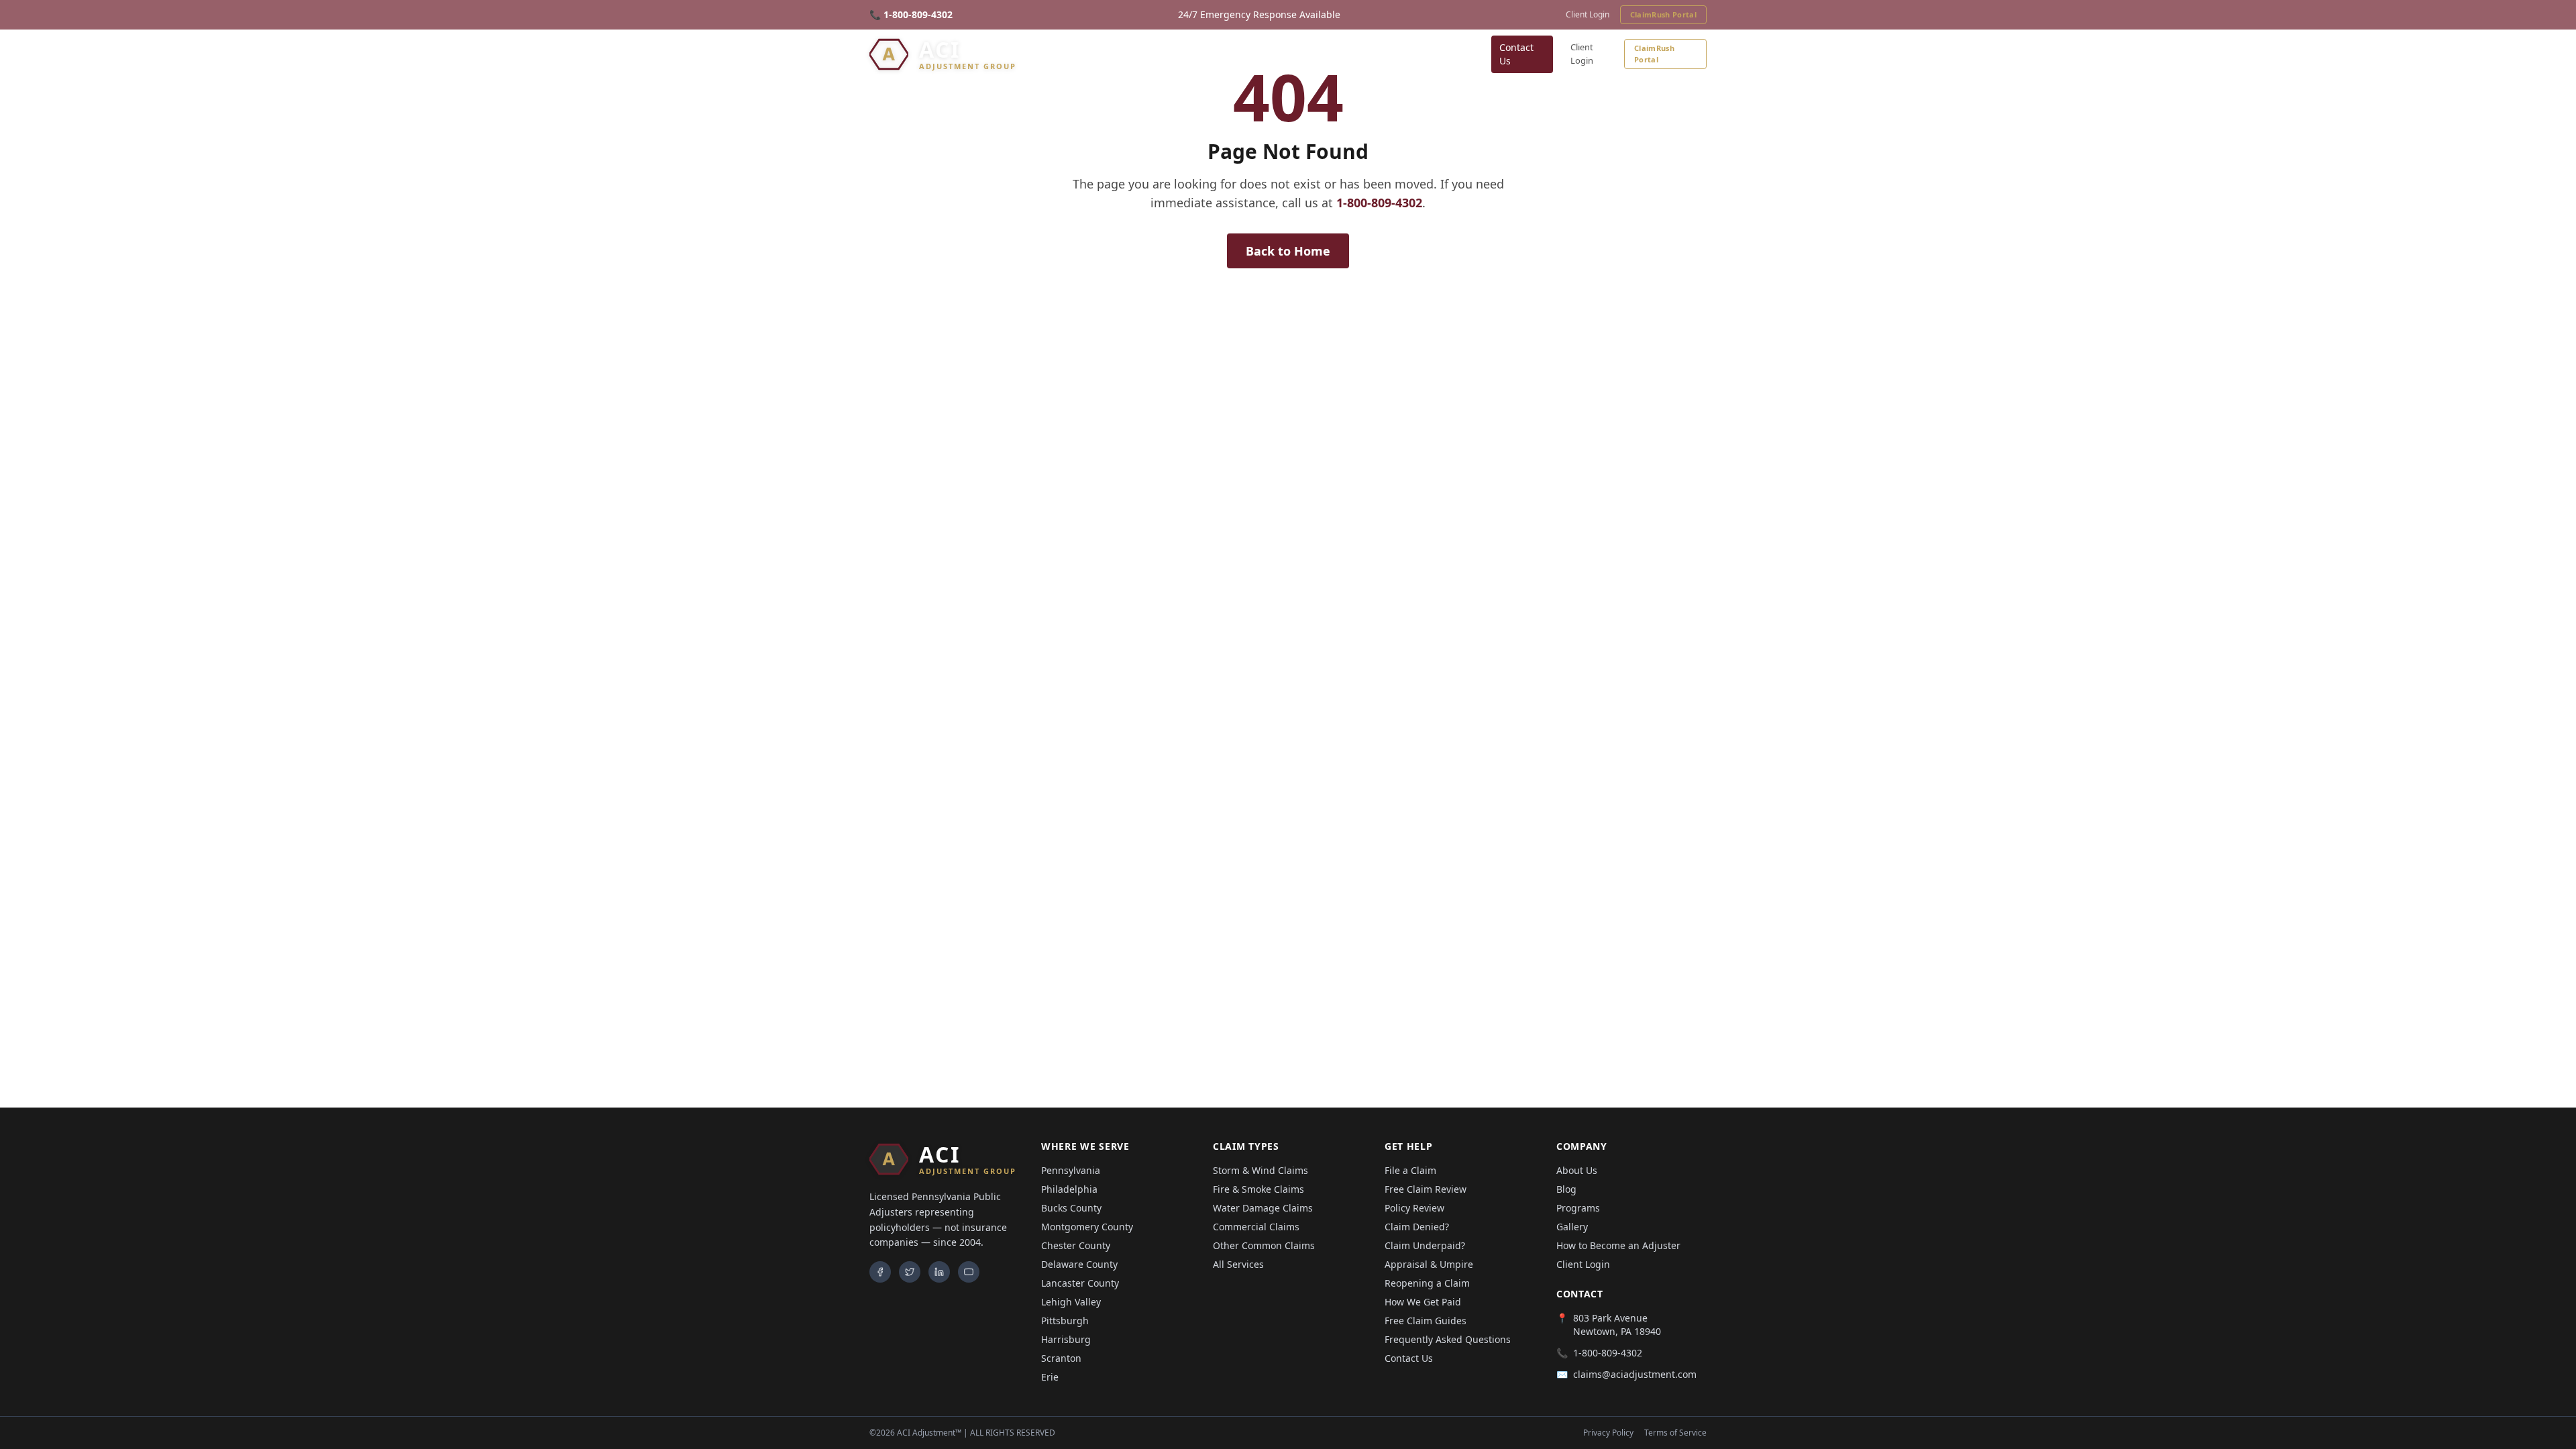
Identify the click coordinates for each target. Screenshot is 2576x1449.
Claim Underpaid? (1425, 1245)
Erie (1050, 1377)
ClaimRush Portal (1663, 14)
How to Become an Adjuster (1618, 1245)
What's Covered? (1219, 54)
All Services (1238, 1264)
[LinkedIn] (939, 1272)
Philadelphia (1069, 1189)
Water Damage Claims (1263, 1208)
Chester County (1076, 1245)
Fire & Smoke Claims (1258, 1189)
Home (1037, 54)
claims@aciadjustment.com (1635, 1374)
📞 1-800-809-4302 (911, 14)
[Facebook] (880, 1272)
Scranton (1061, 1358)
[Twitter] (910, 1272)
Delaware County (1079, 1264)
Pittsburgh (1065, 1321)
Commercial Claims (1256, 1227)
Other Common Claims (1264, 1245)
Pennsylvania (1071, 1170)
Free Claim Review (1426, 1189)
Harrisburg (1066, 1339)
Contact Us (1516, 54)
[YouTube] (969, 1272)
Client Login (1588, 15)
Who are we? (1444, 54)
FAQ (1290, 54)
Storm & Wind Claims (1260, 1170)
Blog (1389, 54)
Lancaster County (1080, 1283)
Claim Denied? (1417, 1227)
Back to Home (1288, 251)
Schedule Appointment (1099, 54)
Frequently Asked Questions (1448, 1339)
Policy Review (1414, 1208)
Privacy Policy (1608, 1433)
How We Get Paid (1423, 1302)
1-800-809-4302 (1379, 203)
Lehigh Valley (1071, 1302)
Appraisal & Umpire (1429, 1264)
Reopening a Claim (1427, 1283)
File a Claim (1410, 1170)
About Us (1577, 1170)
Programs (1578, 1208)
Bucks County (1071, 1208)
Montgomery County (1087, 1227)
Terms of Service (1675, 1433)
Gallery (1345, 54)
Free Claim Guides (1426, 1321)
